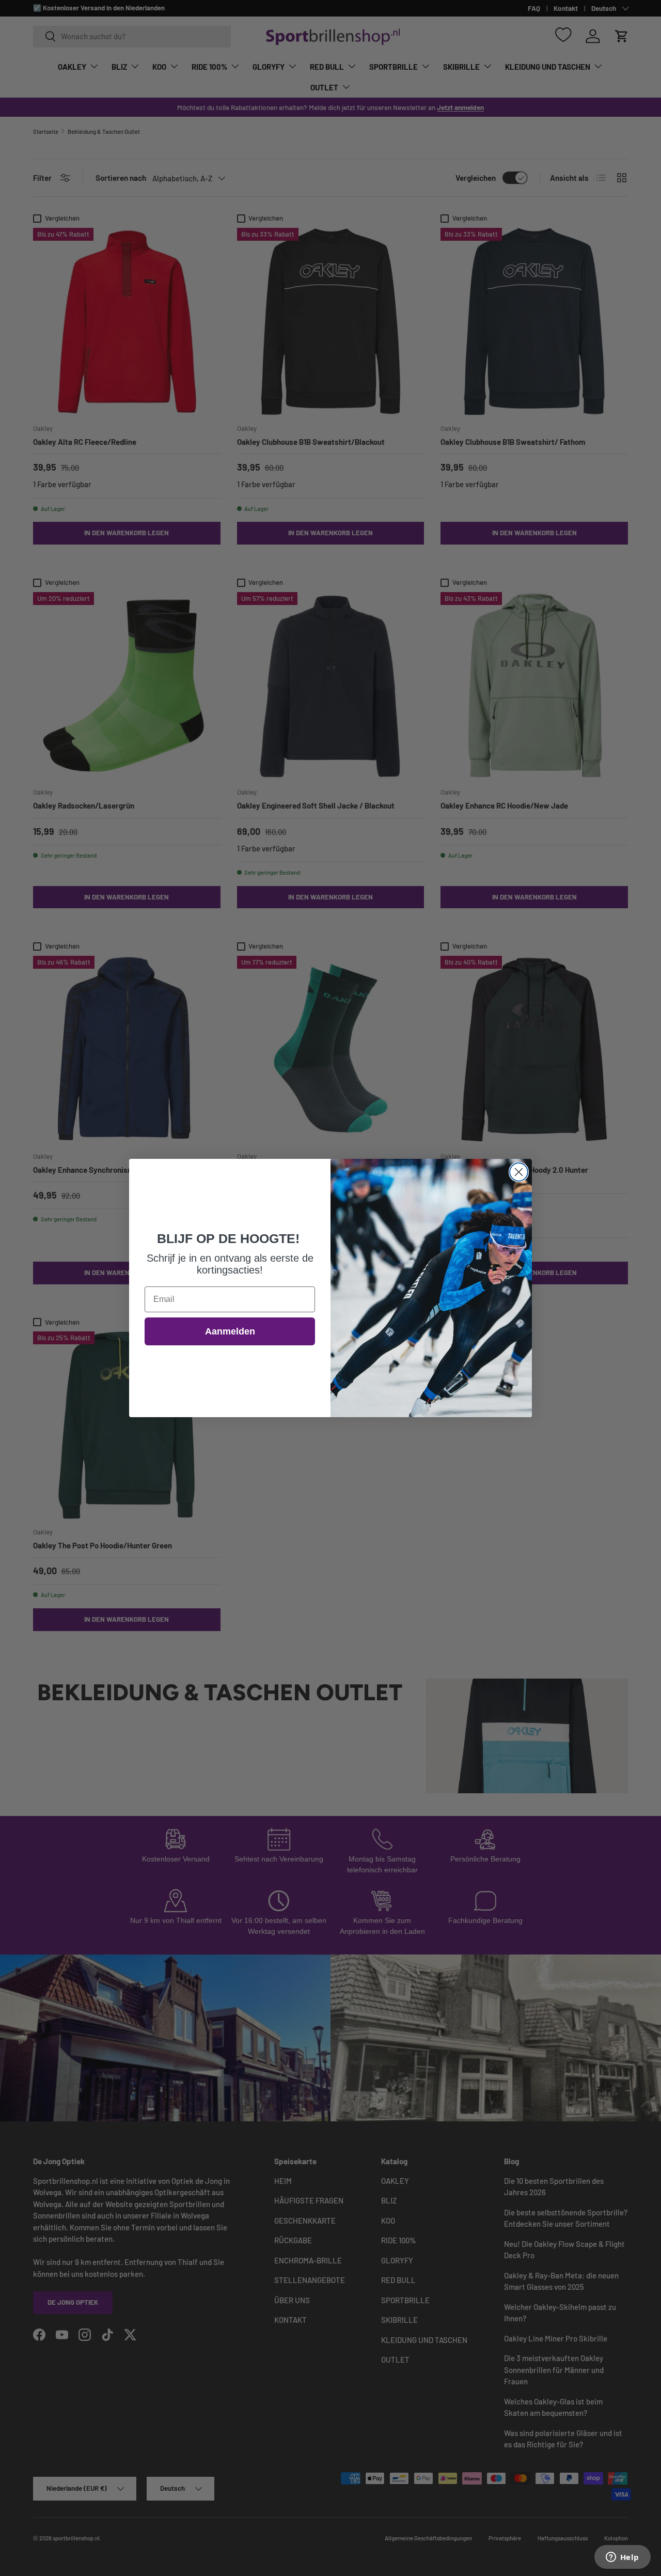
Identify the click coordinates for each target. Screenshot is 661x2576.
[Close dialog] (519, 1172)
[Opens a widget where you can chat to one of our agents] (622, 2558)
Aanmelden (230, 1331)
